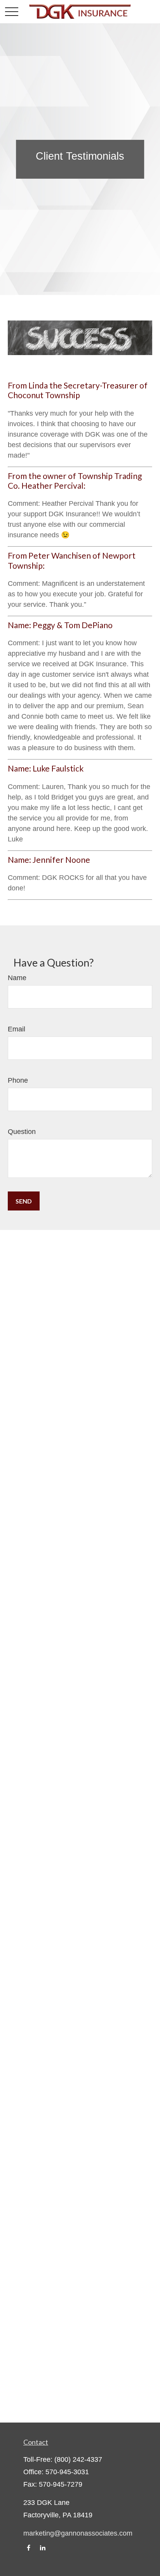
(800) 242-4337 (78, 2459)
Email (17, 1029)
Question (22, 1132)
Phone (18, 1080)
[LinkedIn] (43, 2548)
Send (24, 1201)
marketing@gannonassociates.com (78, 2533)
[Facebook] (29, 2548)
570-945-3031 (67, 2472)
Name (17, 978)
